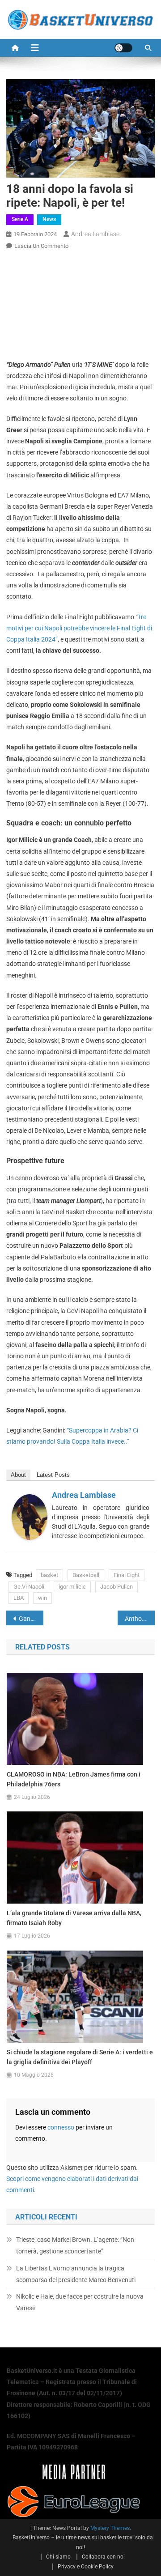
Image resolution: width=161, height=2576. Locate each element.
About (18, 1475)
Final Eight (127, 1575)
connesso (61, 2127)
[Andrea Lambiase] (30, 1517)
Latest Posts (53, 1475)
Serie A (20, 219)
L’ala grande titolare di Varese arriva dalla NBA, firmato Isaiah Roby (74, 1918)
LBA (19, 1598)
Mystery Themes (110, 2528)
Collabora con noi (103, 2557)
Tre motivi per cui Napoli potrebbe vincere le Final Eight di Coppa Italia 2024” (79, 628)
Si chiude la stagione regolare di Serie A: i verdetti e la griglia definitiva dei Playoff (80, 2057)
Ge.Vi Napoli (29, 1587)
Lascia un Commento (41, 246)
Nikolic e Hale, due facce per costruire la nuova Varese (80, 2302)
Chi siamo (58, 2557)
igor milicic (72, 1587)
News (49, 219)
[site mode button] (123, 48)
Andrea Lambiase (95, 234)
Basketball (86, 1575)
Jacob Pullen (117, 1587)
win (42, 1598)
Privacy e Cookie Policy (86, 2567)
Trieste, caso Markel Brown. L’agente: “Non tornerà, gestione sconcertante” (75, 2245)
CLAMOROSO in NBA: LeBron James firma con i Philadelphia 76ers (74, 1779)
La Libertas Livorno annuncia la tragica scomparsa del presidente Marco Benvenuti (76, 2274)
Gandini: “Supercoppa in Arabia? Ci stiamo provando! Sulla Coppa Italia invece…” (31, 1619)
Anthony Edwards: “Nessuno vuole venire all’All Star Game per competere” (140, 1619)
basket (49, 1575)
